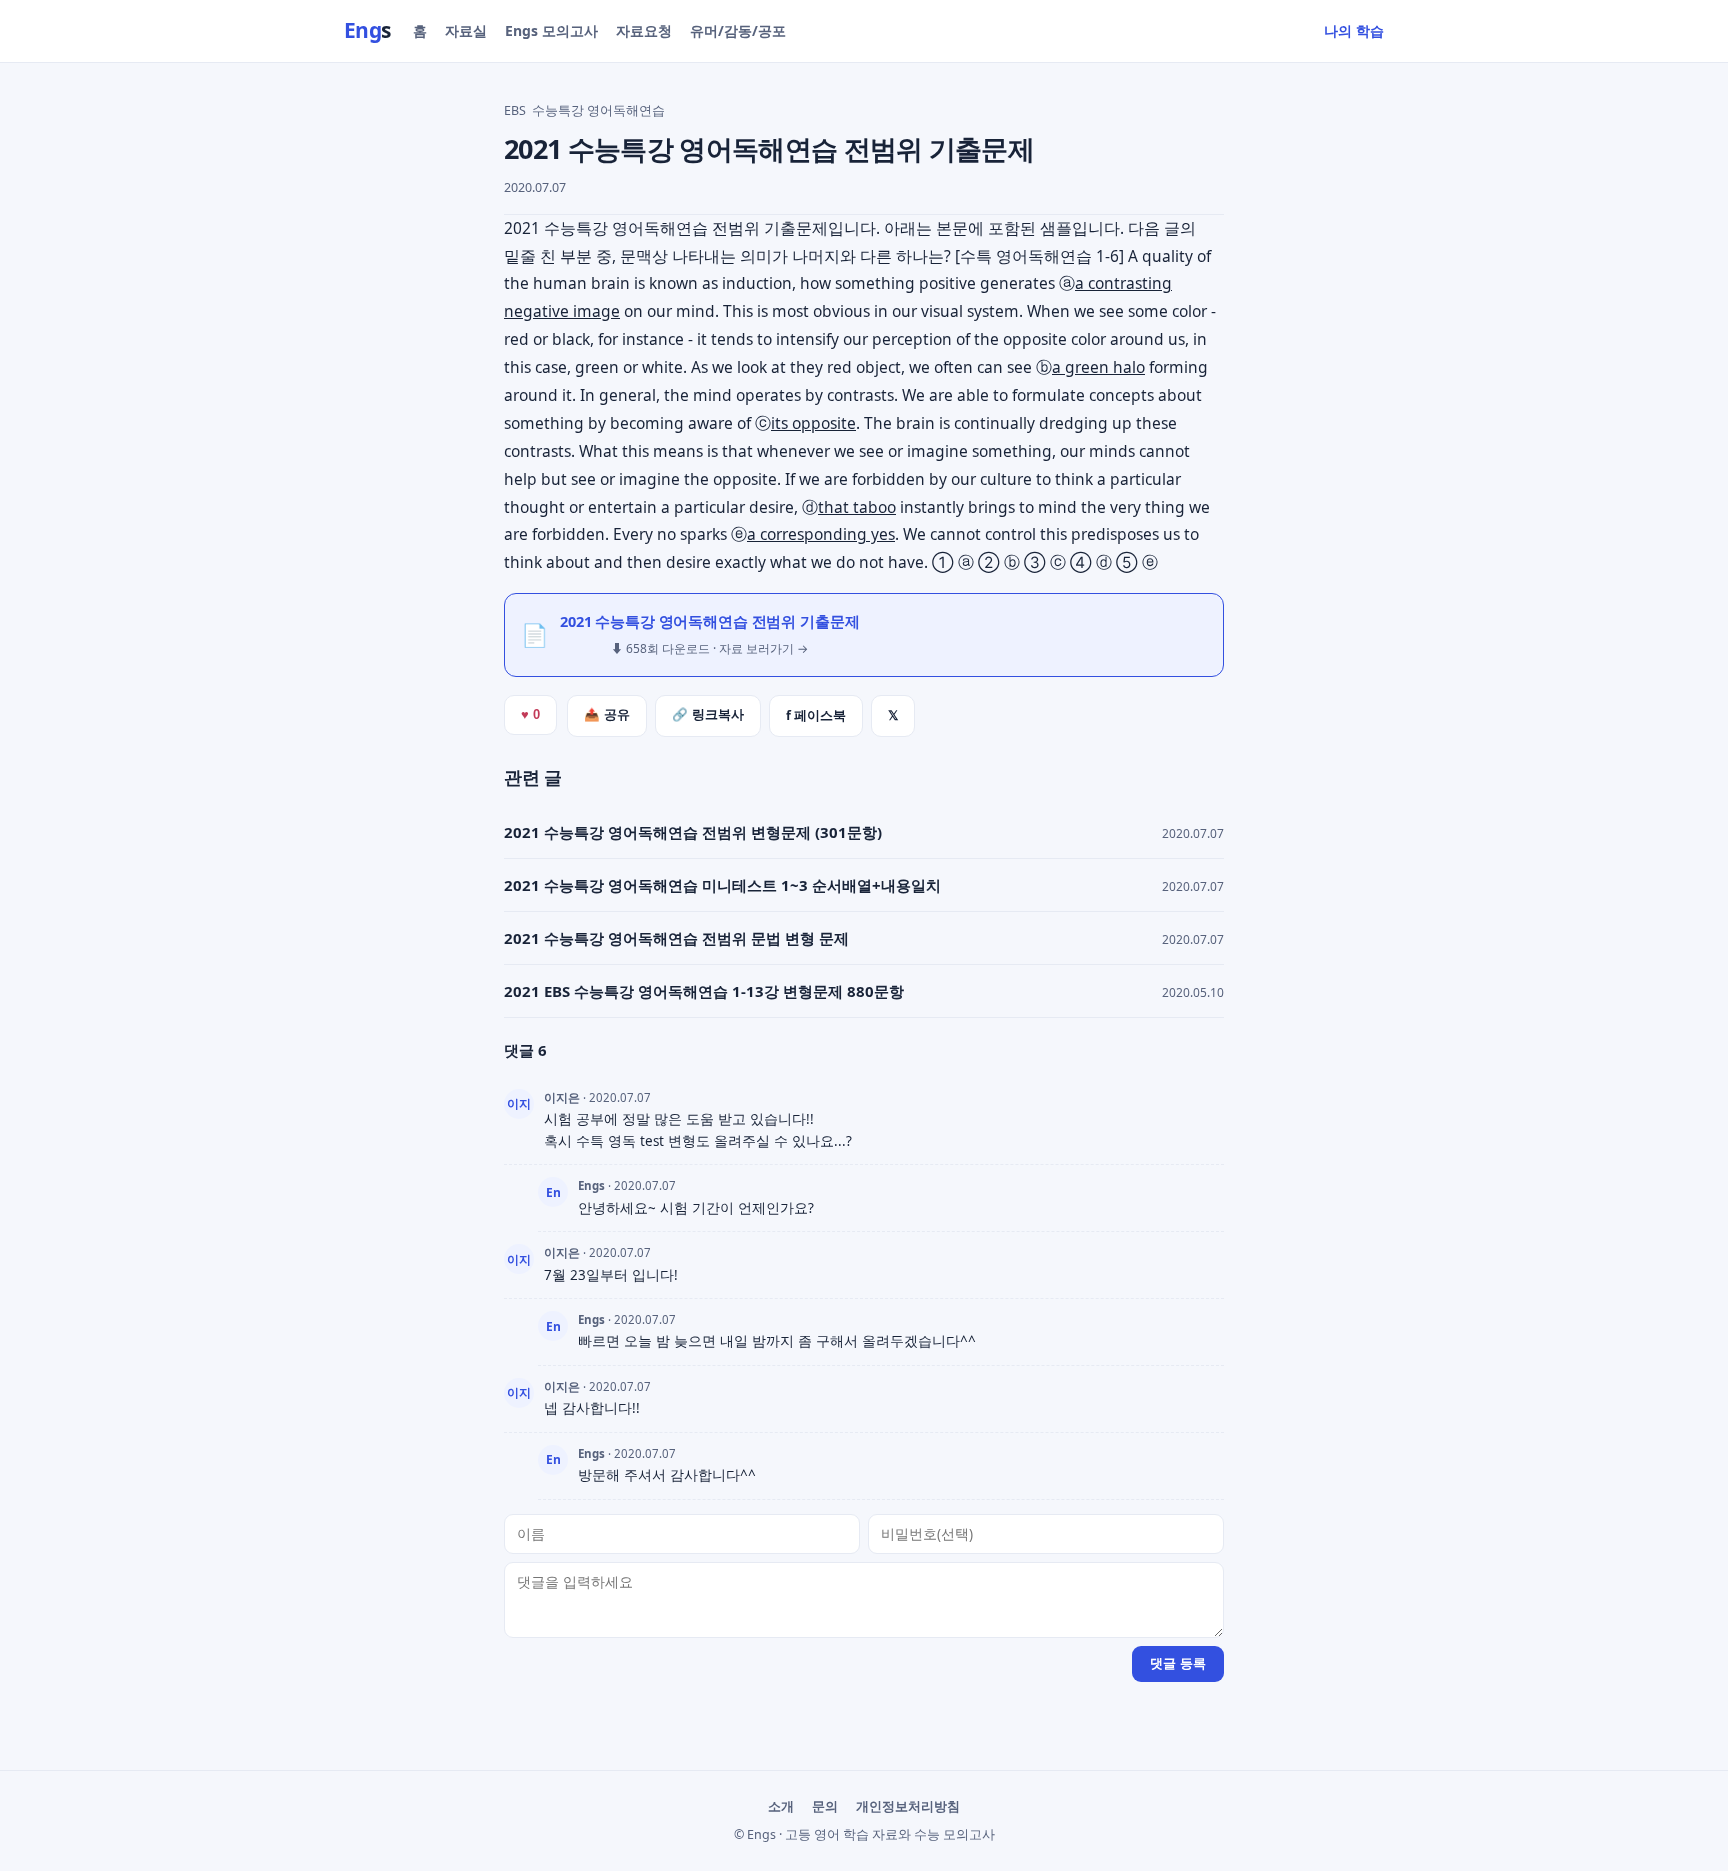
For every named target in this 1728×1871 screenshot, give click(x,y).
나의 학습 (1354, 30)
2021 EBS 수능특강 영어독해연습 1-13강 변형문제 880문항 (704, 991)
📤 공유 (607, 715)
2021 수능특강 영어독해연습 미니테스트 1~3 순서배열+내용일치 (722, 885)
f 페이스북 (816, 715)
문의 (825, 1806)
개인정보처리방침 (908, 1806)
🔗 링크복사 (708, 715)
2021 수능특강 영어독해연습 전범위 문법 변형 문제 (676, 938)
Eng (367, 30)
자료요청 (644, 30)
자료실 (466, 30)
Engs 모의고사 (551, 30)
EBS (515, 110)
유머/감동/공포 (738, 30)
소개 (781, 1806)
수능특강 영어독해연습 (598, 110)
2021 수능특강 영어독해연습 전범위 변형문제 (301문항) (693, 832)
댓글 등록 (1178, 1663)
